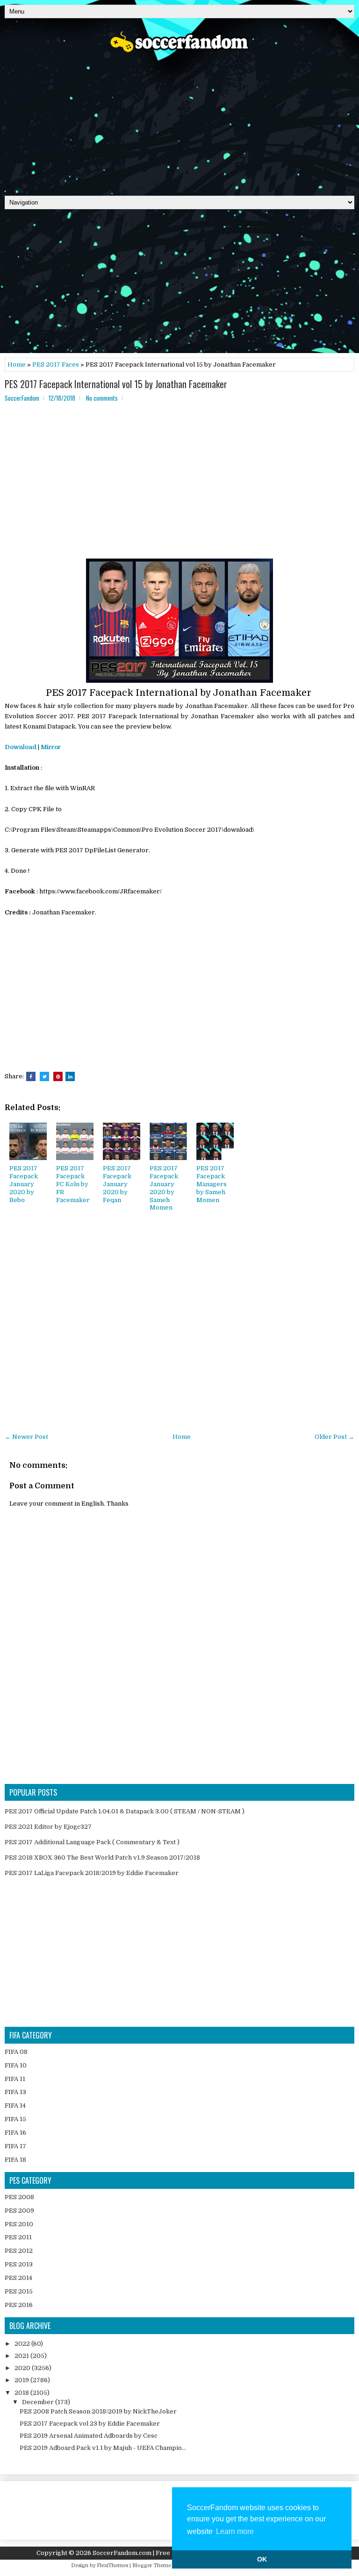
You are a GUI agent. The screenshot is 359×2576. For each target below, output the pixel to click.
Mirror (51, 747)
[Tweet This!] (44, 1076)
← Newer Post (26, 1437)
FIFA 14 (15, 2105)
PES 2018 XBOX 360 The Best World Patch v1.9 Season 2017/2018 (102, 1858)
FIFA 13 (15, 2092)
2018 (22, 2393)
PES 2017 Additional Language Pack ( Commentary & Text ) (92, 1842)
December (39, 2402)
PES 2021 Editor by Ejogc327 (48, 1827)
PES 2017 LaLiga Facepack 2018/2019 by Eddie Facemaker (92, 1873)
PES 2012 (19, 2251)
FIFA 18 (15, 2160)
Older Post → (334, 1437)
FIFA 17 (15, 2146)
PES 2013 (19, 2264)
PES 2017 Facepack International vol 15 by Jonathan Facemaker (116, 384)
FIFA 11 (15, 2079)
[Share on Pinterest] (58, 1076)
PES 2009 (19, 2211)
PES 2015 (19, 2291)
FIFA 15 (15, 2119)
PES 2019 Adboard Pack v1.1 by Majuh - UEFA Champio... (103, 2448)
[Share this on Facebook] (31, 1076)
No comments (102, 398)
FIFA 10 (16, 2065)
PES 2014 (18, 2278)
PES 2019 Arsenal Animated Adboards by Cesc (89, 2436)
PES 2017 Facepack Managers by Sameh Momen (212, 1184)
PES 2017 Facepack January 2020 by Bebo (24, 1184)
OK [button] (262, 2559)
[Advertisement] (179, 121)
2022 (23, 2344)
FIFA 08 (16, 2052)
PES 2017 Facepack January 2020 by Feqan (117, 1184)
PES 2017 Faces (56, 364)
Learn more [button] (235, 2531)
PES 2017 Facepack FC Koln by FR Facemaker (73, 1184)
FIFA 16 (15, 2133)
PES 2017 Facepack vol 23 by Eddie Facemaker (90, 2424)
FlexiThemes (112, 2565)
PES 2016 (19, 2305)
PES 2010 (19, 2224)
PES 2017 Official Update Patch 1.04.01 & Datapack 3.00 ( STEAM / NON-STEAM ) (125, 1811)
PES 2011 (18, 2237)
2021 (22, 2356)
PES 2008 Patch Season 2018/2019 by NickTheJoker (98, 2411)
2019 (22, 2380)
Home (17, 364)
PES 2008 (19, 2197)
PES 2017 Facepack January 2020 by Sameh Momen (164, 1188)
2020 (23, 2368)
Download (21, 747)
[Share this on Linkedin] (70, 1076)
